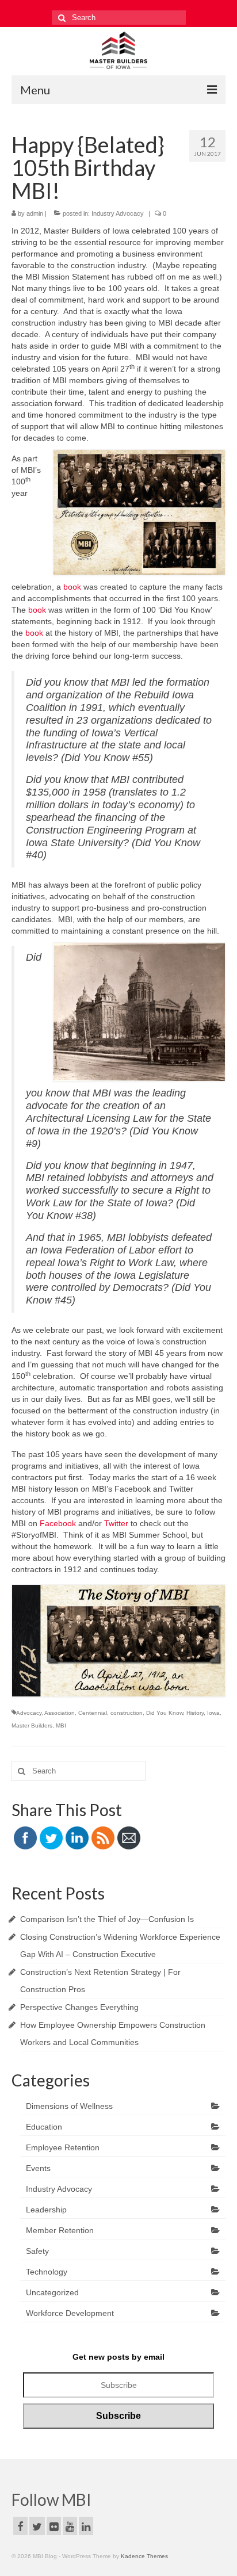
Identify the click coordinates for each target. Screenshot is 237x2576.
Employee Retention (63, 2147)
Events (38, 2168)
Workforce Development (70, 2313)
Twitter (116, 1523)
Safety (37, 2251)
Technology (47, 2272)
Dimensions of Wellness (69, 2106)
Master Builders (32, 1725)
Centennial (93, 1713)
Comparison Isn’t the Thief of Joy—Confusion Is (107, 1919)
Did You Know (165, 1713)
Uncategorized (52, 2292)
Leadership (46, 2210)
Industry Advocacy (118, 213)
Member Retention (60, 2230)
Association (60, 1713)
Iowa (213, 1713)
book (72, 587)
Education (44, 2127)
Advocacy (29, 1713)
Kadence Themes (144, 2556)
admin (35, 213)
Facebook (58, 1523)
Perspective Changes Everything (79, 2007)
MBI (61, 1725)
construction (127, 1713)
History (195, 1713)
